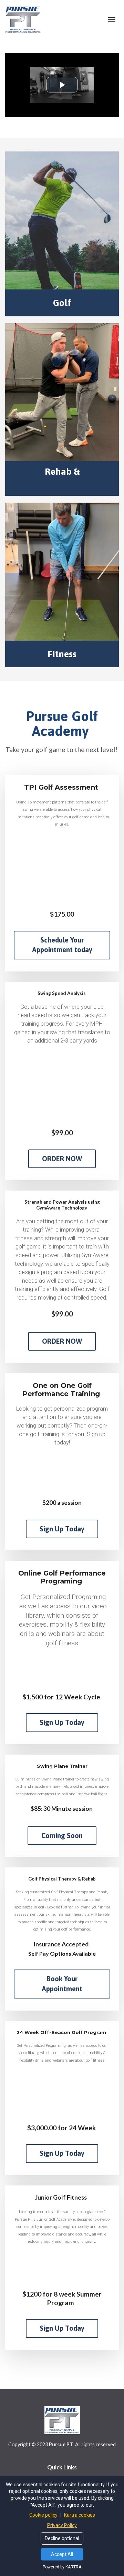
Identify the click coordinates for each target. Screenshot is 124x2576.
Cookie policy (44, 2515)
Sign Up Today (62, 1529)
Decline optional (62, 2538)
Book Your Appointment (62, 1984)
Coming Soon (62, 1835)
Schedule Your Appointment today (62, 945)
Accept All (62, 2554)
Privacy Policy (62, 2525)
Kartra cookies (80, 2515)
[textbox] (62, 478)
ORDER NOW (62, 1159)
